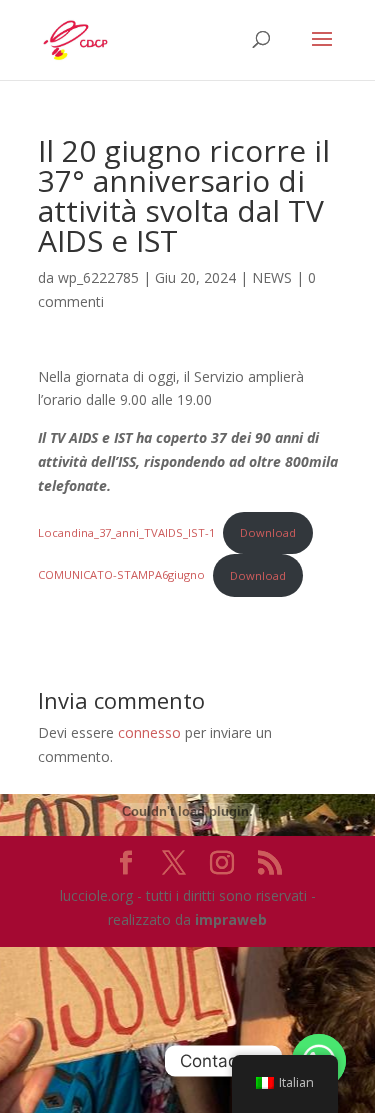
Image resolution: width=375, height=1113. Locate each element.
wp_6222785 (98, 277)
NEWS (272, 277)
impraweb (231, 919)
